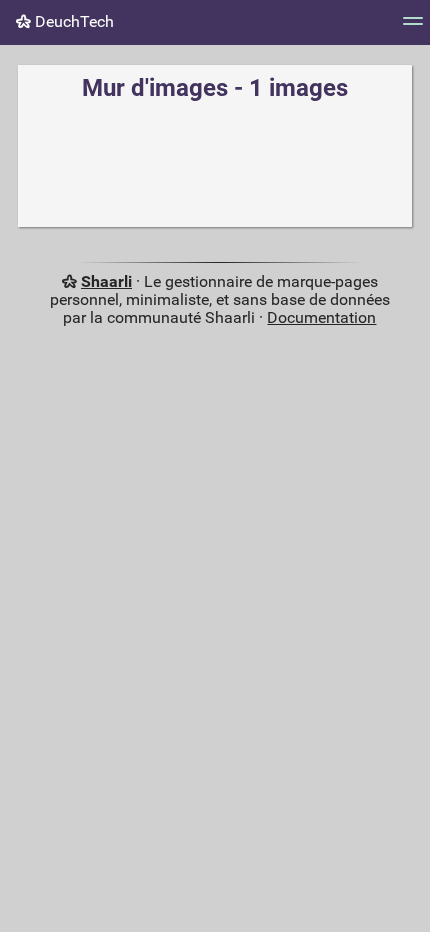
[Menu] (413, 27)
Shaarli (106, 281)
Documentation (321, 317)
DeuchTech (72, 21)
